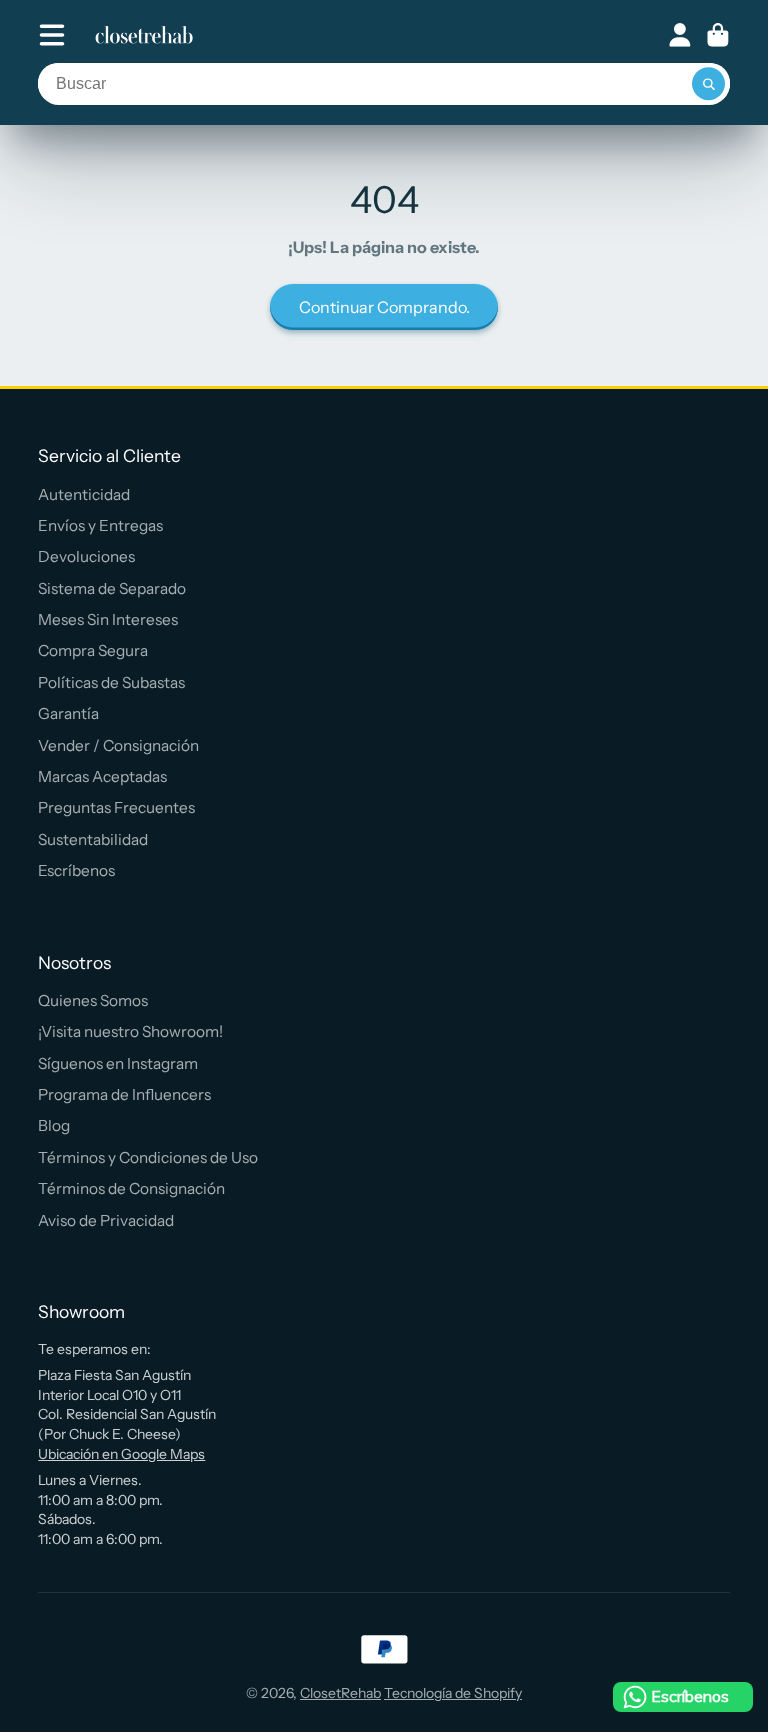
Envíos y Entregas (100, 525)
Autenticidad (84, 494)
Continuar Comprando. (384, 307)
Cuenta (680, 35)
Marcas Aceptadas (102, 776)
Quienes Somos (93, 1000)
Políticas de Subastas (111, 682)
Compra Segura (93, 650)
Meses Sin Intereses (108, 619)
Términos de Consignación (131, 1188)
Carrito (718, 35)
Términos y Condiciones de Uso (148, 1157)
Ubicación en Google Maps (121, 1454)
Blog (54, 1125)
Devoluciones (86, 556)
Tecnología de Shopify (453, 1693)
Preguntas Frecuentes (116, 807)
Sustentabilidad (93, 839)
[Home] (144, 35)
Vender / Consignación (118, 745)
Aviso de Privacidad (106, 1220)
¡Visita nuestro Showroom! (130, 1031)
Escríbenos (76, 870)
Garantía (68, 713)
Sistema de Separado (112, 588)
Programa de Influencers (124, 1094)
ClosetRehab (340, 1693)
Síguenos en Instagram (118, 1063)
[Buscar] (709, 84)
